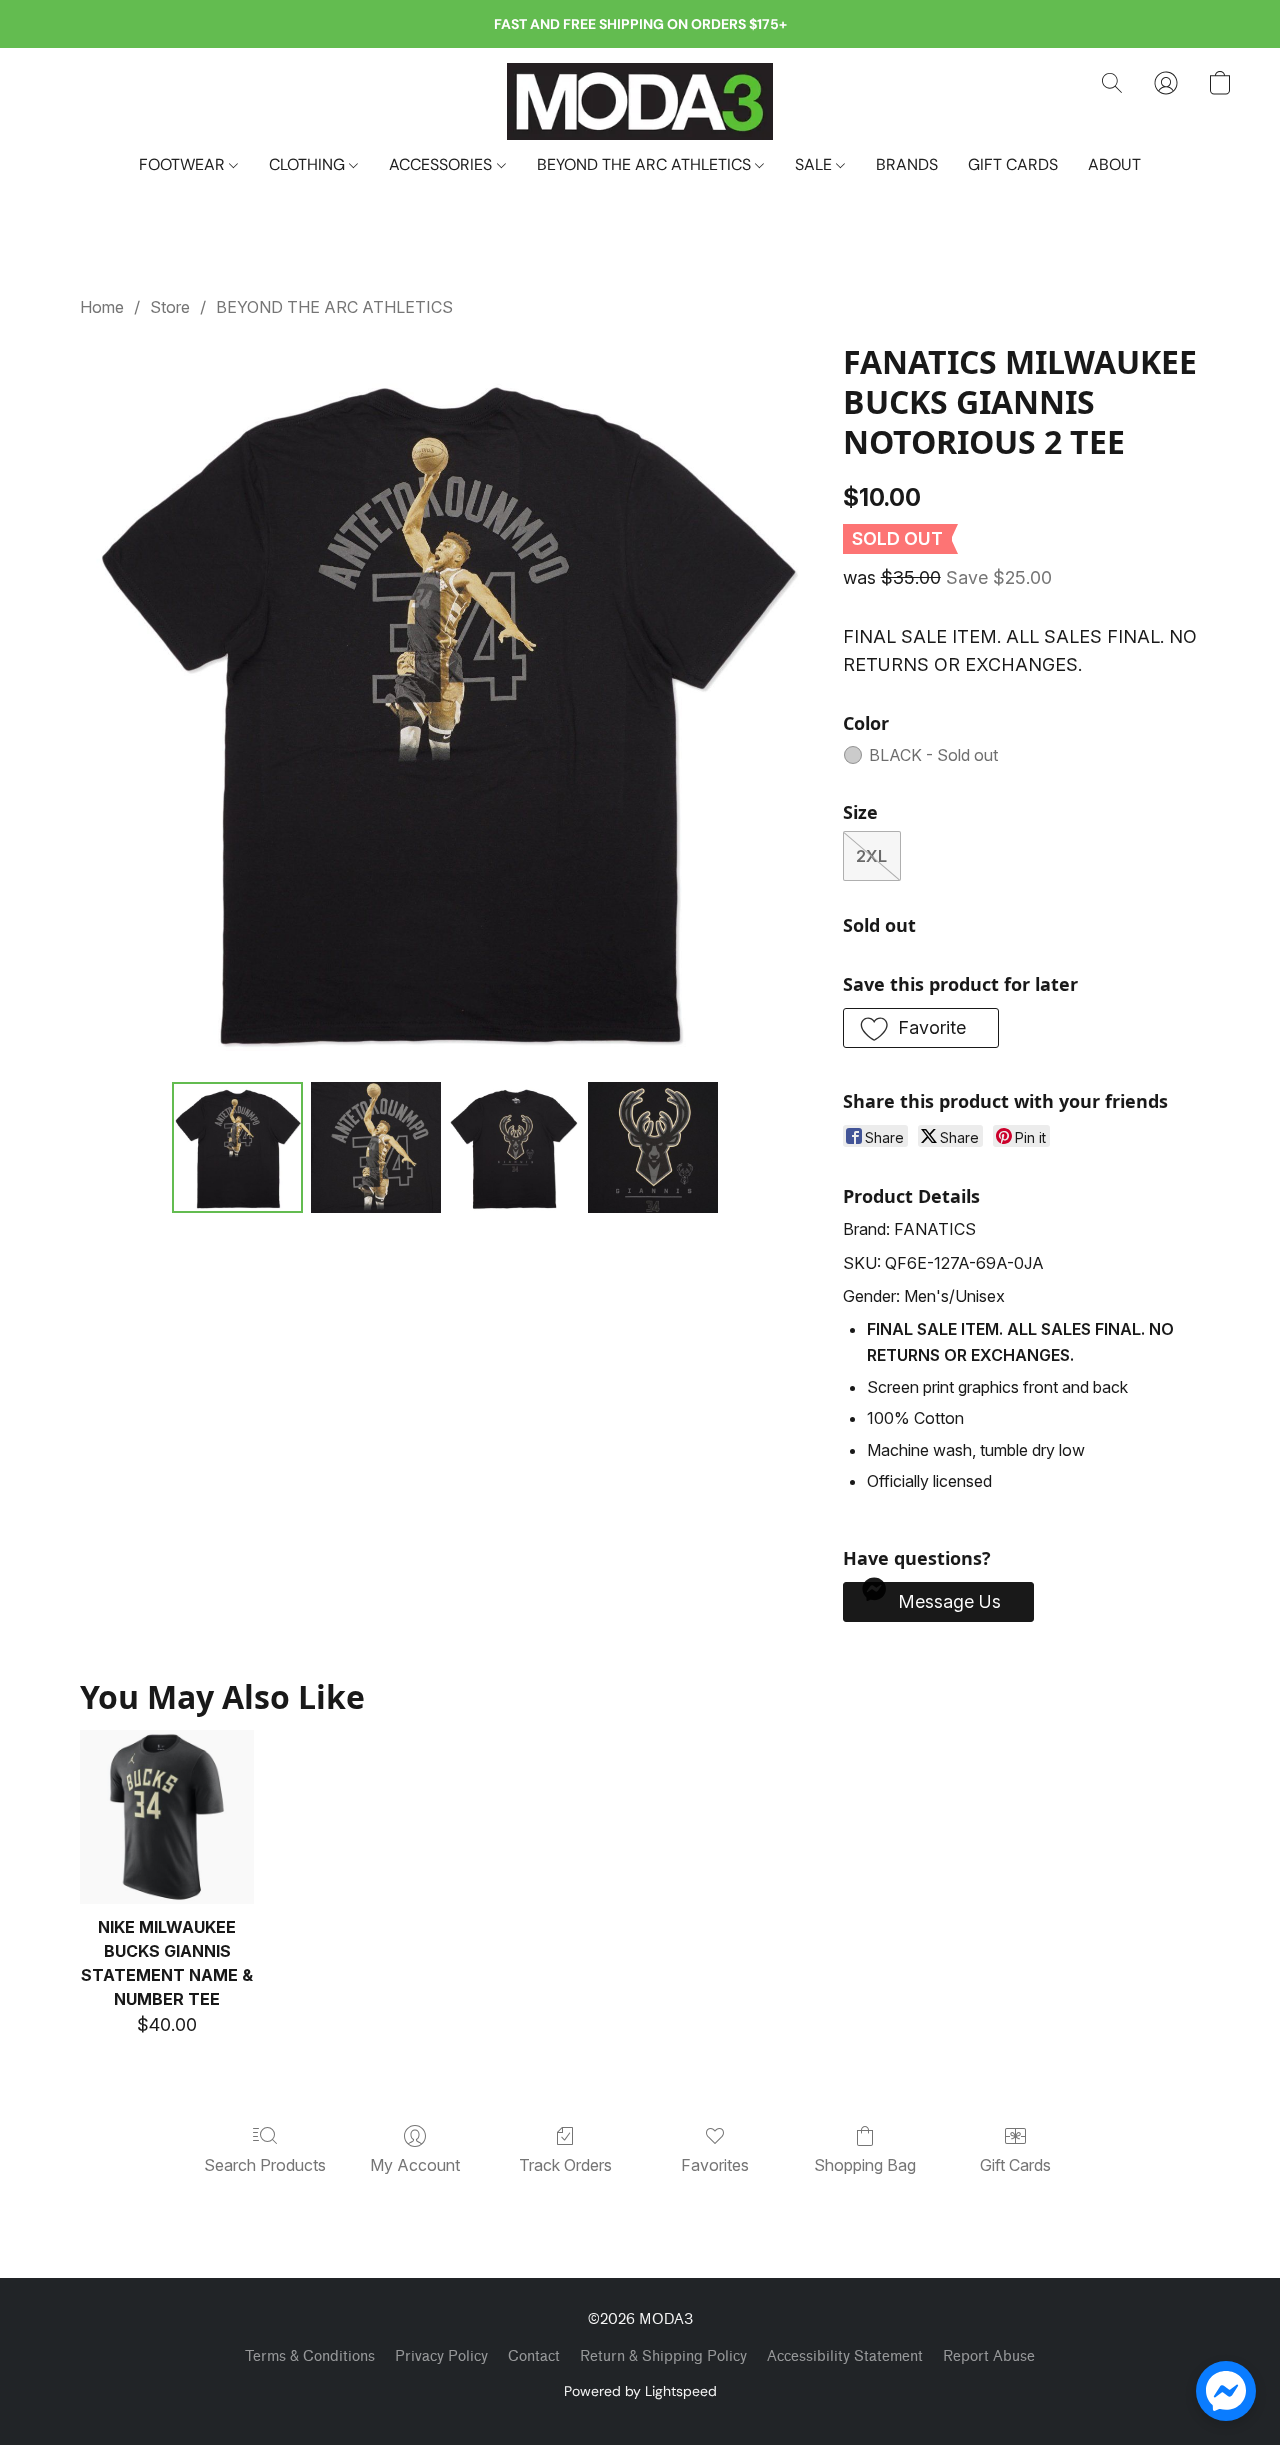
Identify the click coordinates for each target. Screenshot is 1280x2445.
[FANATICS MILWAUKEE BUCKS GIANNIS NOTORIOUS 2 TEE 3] (653, 1147)
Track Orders (565, 2165)
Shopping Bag (865, 2165)
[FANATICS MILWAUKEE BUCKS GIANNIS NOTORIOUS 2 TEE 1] (376, 1147)
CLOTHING (309, 164)
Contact (534, 2356)
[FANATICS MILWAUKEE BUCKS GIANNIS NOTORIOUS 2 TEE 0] (237, 1147)
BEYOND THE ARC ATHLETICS (646, 164)
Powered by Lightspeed (640, 2391)
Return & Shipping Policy (663, 2356)
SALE (815, 164)
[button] (640, 101)
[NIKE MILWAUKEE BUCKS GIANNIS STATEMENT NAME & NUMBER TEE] (166, 1816)
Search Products (265, 2165)
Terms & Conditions (310, 2356)
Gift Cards (1015, 2165)
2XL (871, 856)
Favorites (715, 2165)
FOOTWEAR (184, 164)
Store (170, 307)
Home (102, 307)
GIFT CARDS (1013, 164)
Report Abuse (989, 2356)
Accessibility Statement (845, 2356)
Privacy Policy (441, 2356)
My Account (415, 2165)
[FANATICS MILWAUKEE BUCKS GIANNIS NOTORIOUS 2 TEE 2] (514, 1147)
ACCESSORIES (442, 164)
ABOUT (1114, 164)
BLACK (933, 755)
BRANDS (907, 164)
